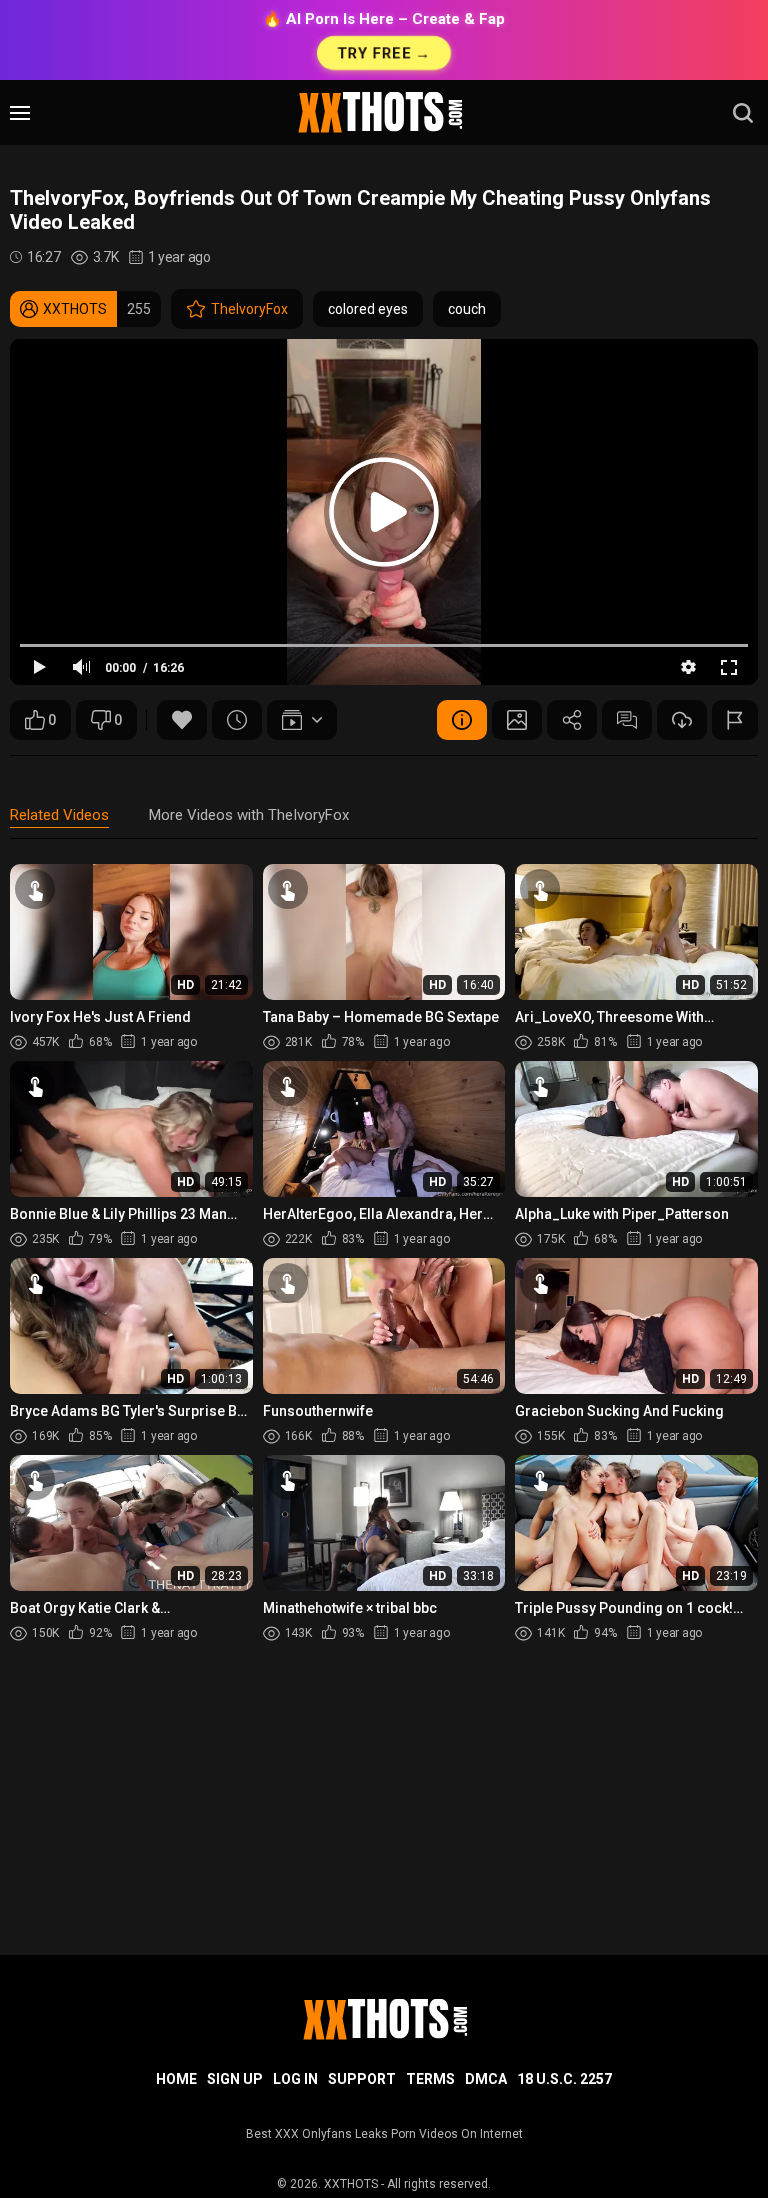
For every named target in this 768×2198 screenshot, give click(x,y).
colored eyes (368, 309)
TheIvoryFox (249, 309)
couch (467, 309)
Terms (430, 2079)
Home (176, 2079)
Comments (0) (627, 720)
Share (572, 720)
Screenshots (517, 720)
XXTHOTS (351, 2184)
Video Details (462, 720)
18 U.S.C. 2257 (564, 2079)
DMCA (486, 2079)
